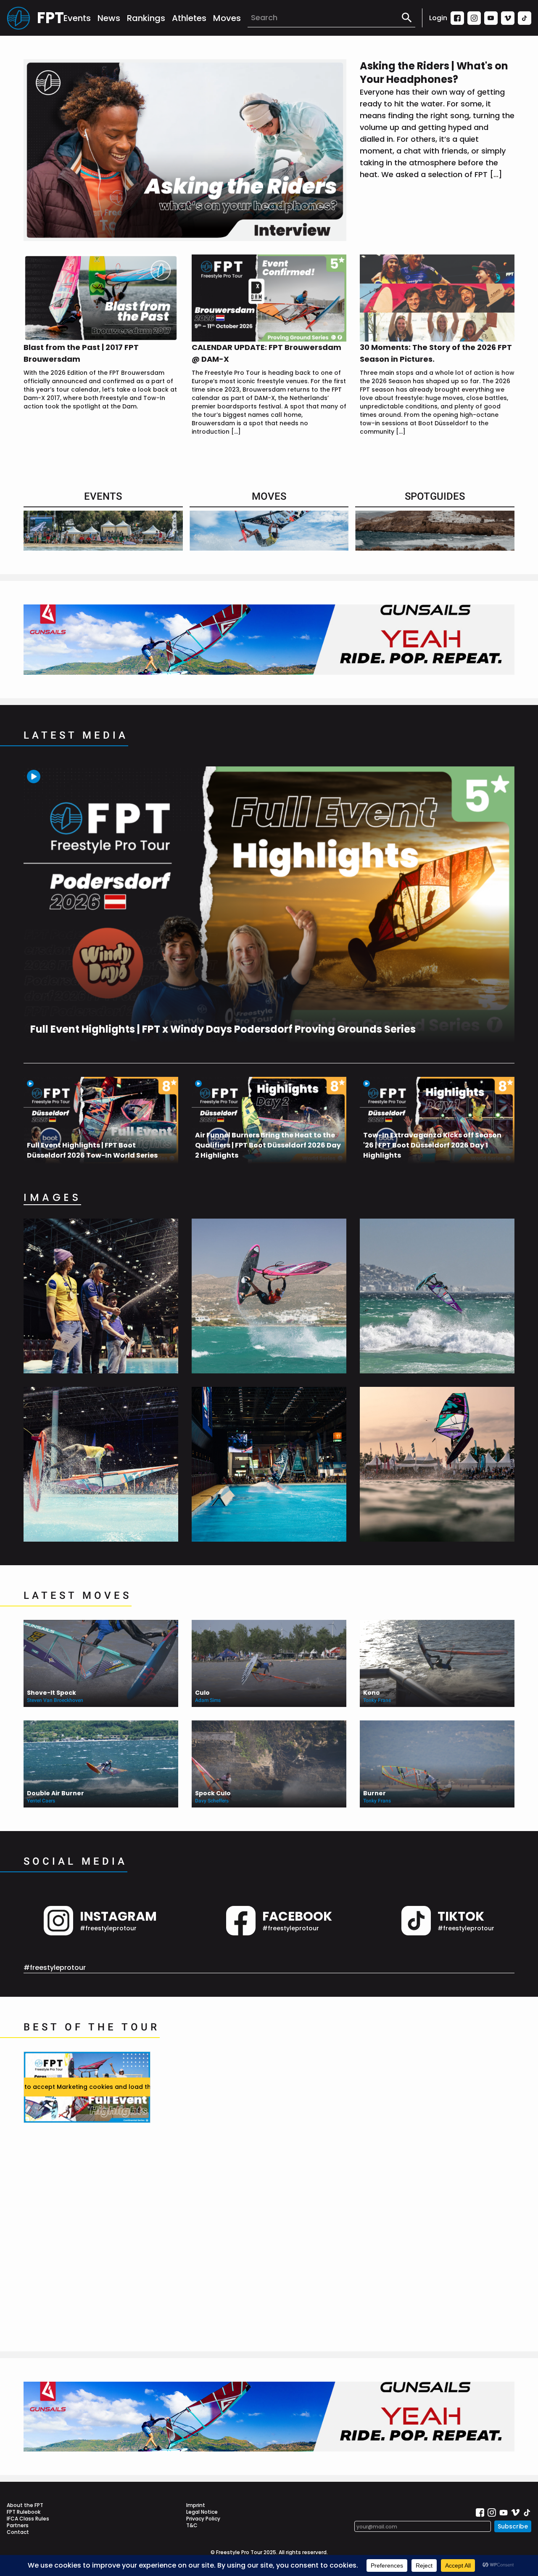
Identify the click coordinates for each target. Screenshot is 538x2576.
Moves (227, 18)
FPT (50, 18)
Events (77, 18)
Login (438, 18)
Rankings (146, 18)
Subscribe (513, 2526)
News (109, 18)
